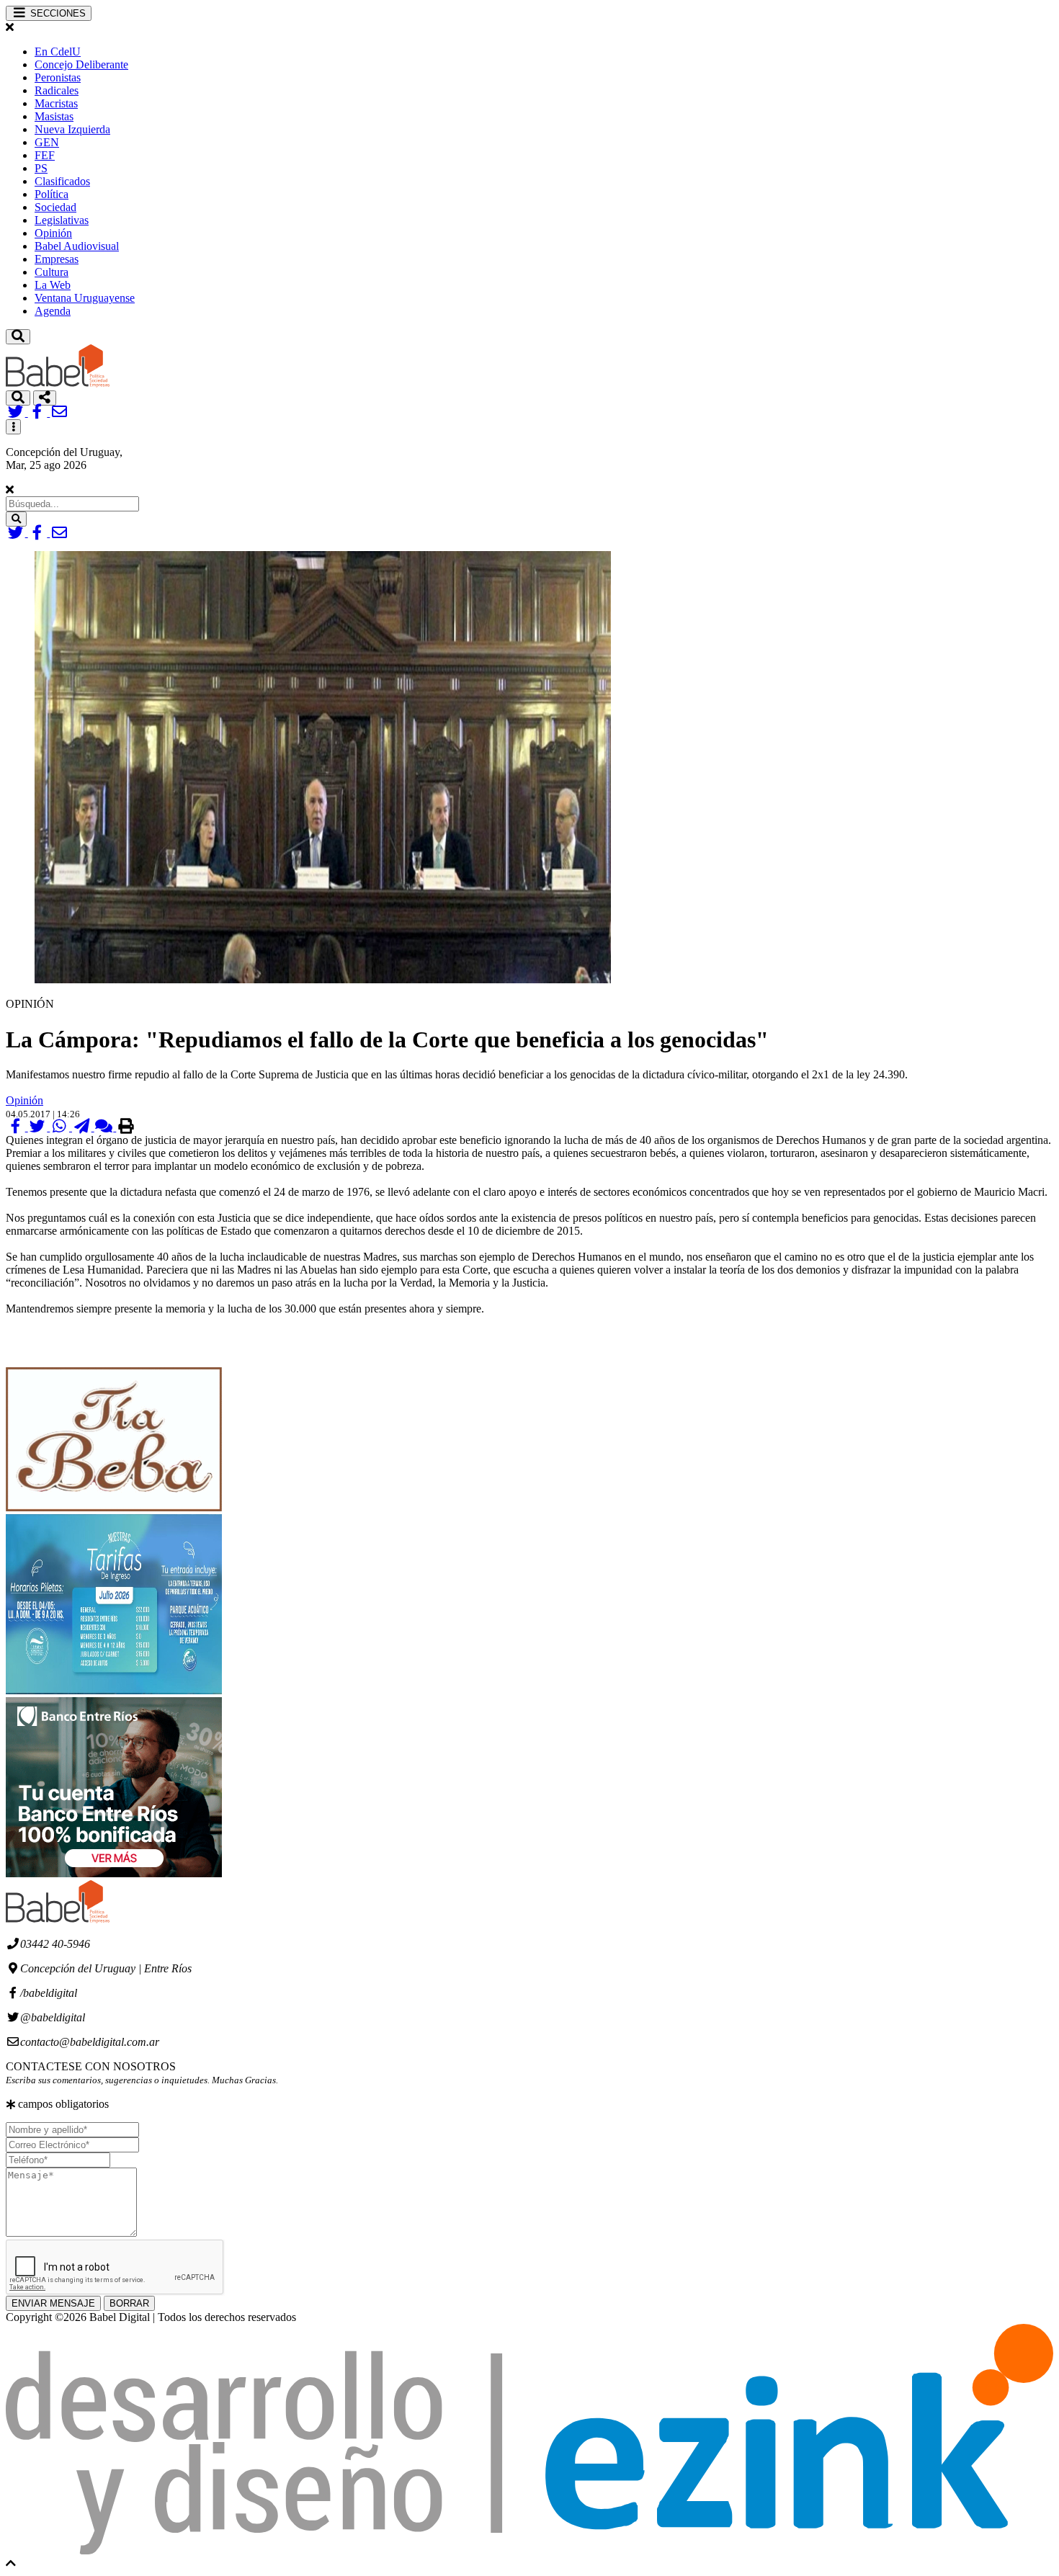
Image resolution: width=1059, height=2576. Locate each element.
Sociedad (55, 207)
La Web (53, 285)
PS (41, 168)
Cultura (52, 272)
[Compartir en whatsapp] (61, 1127)
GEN (47, 142)
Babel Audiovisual (77, 246)
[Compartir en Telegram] (83, 1127)
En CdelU (58, 52)
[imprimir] (126, 1127)
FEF (45, 155)
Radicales (57, 90)
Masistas (54, 116)
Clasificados (62, 181)
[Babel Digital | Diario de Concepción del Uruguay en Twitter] (17, 412)
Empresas (57, 259)
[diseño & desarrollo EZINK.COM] (529, 2550)
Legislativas (62, 220)
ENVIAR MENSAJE (53, 2303)
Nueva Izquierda (72, 129)
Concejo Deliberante (81, 64)
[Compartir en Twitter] (39, 1127)
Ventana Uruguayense (85, 298)
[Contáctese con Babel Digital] (59, 412)
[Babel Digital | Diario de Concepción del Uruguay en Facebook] (39, 412)
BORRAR (129, 2303)
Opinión (53, 233)
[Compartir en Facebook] (17, 1127)
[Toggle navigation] (18, 337)
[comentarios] (106, 1127)
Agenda (53, 311)
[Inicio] (58, 384)
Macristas (56, 103)
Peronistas (58, 77)
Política (52, 194)
